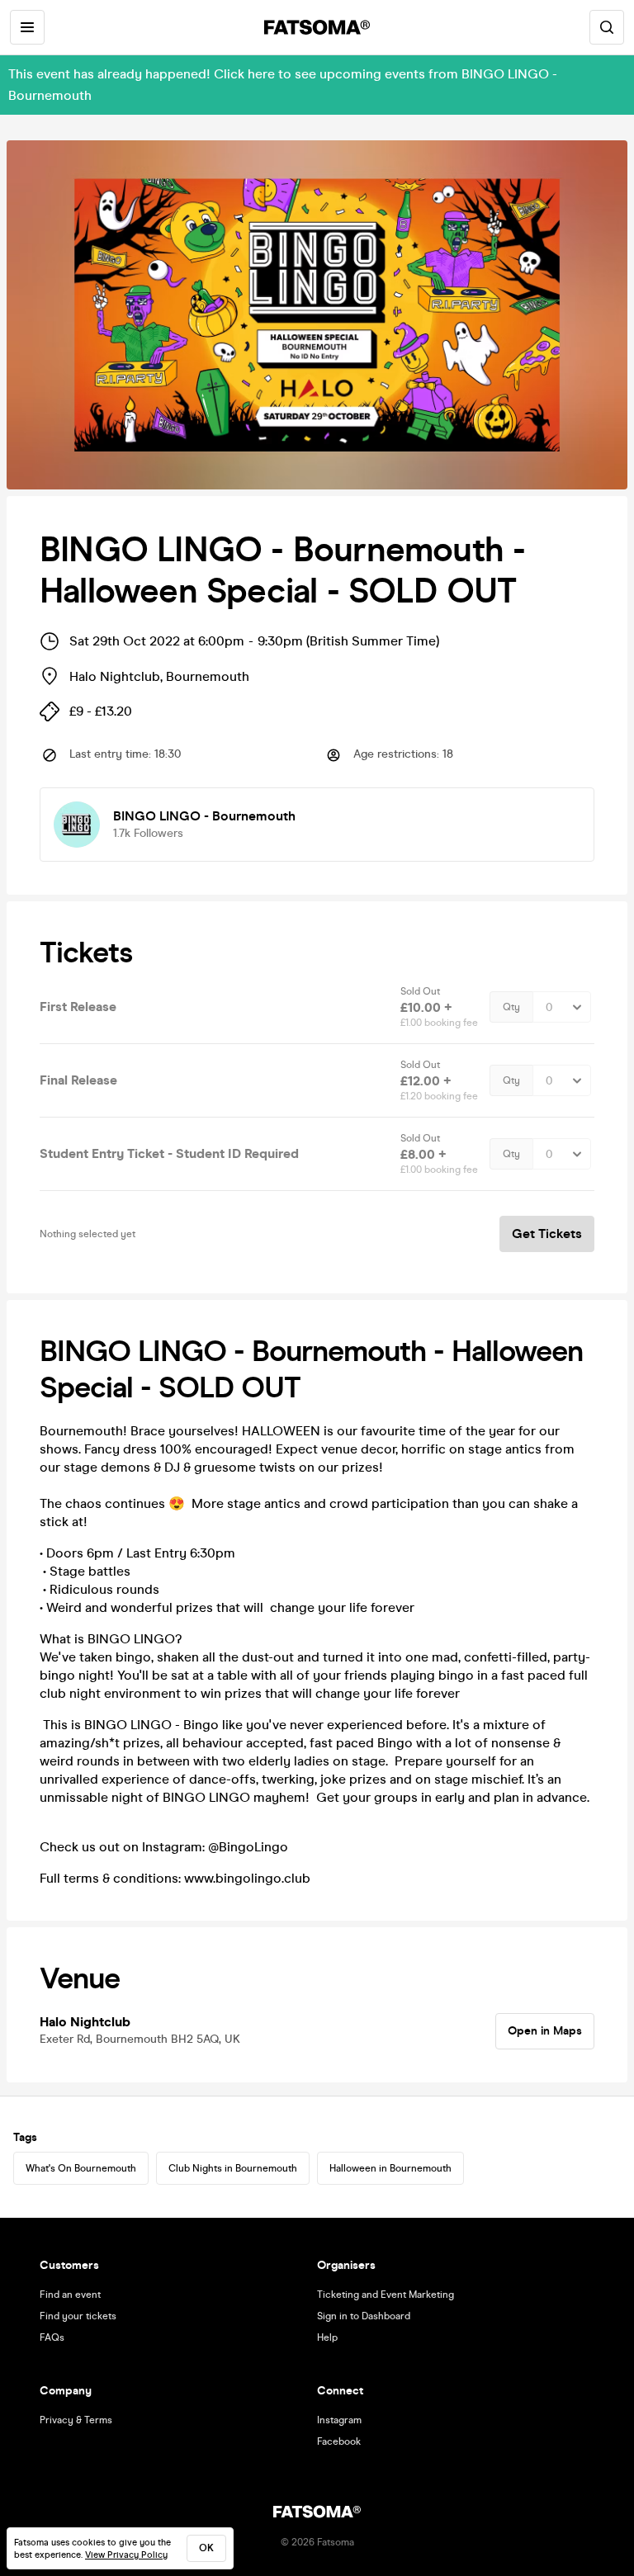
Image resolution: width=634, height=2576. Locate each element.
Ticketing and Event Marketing (386, 2295)
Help (327, 2337)
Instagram (339, 2420)
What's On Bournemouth (81, 2168)
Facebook (339, 2441)
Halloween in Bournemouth (390, 2168)
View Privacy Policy (126, 2555)
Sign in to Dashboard (364, 2316)
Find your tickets (78, 2316)
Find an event (70, 2295)
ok (206, 2548)
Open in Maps (545, 2031)
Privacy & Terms (76, 2420)
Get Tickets (547, 1234)
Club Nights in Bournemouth (233, 2168)
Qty (511, 1007)
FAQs (52, 2337)
